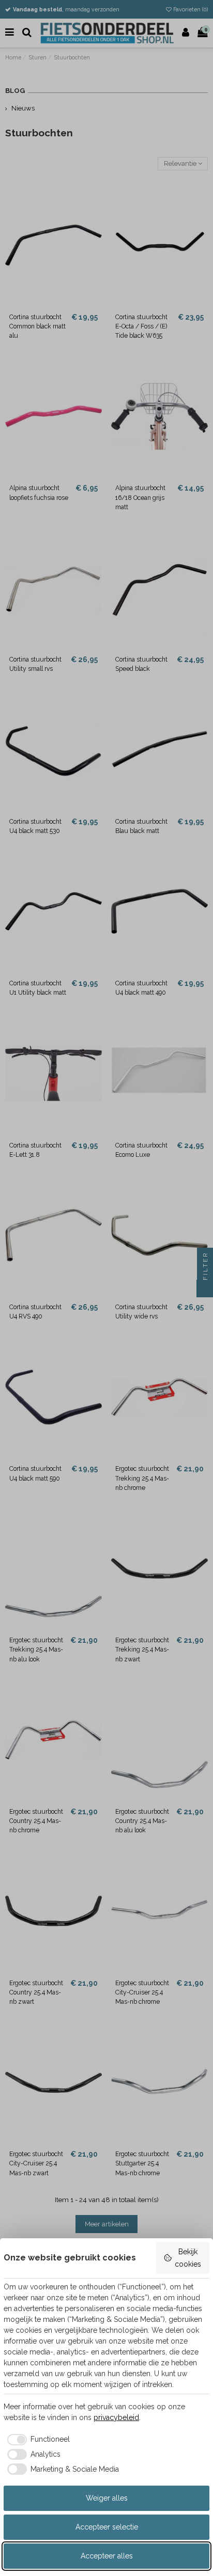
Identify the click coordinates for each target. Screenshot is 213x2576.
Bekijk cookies (188, 2258)
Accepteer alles (107, 2556)
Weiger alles (107, 2498)
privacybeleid (116, 2417)
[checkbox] (37, 2440)
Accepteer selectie (107, 2527)
